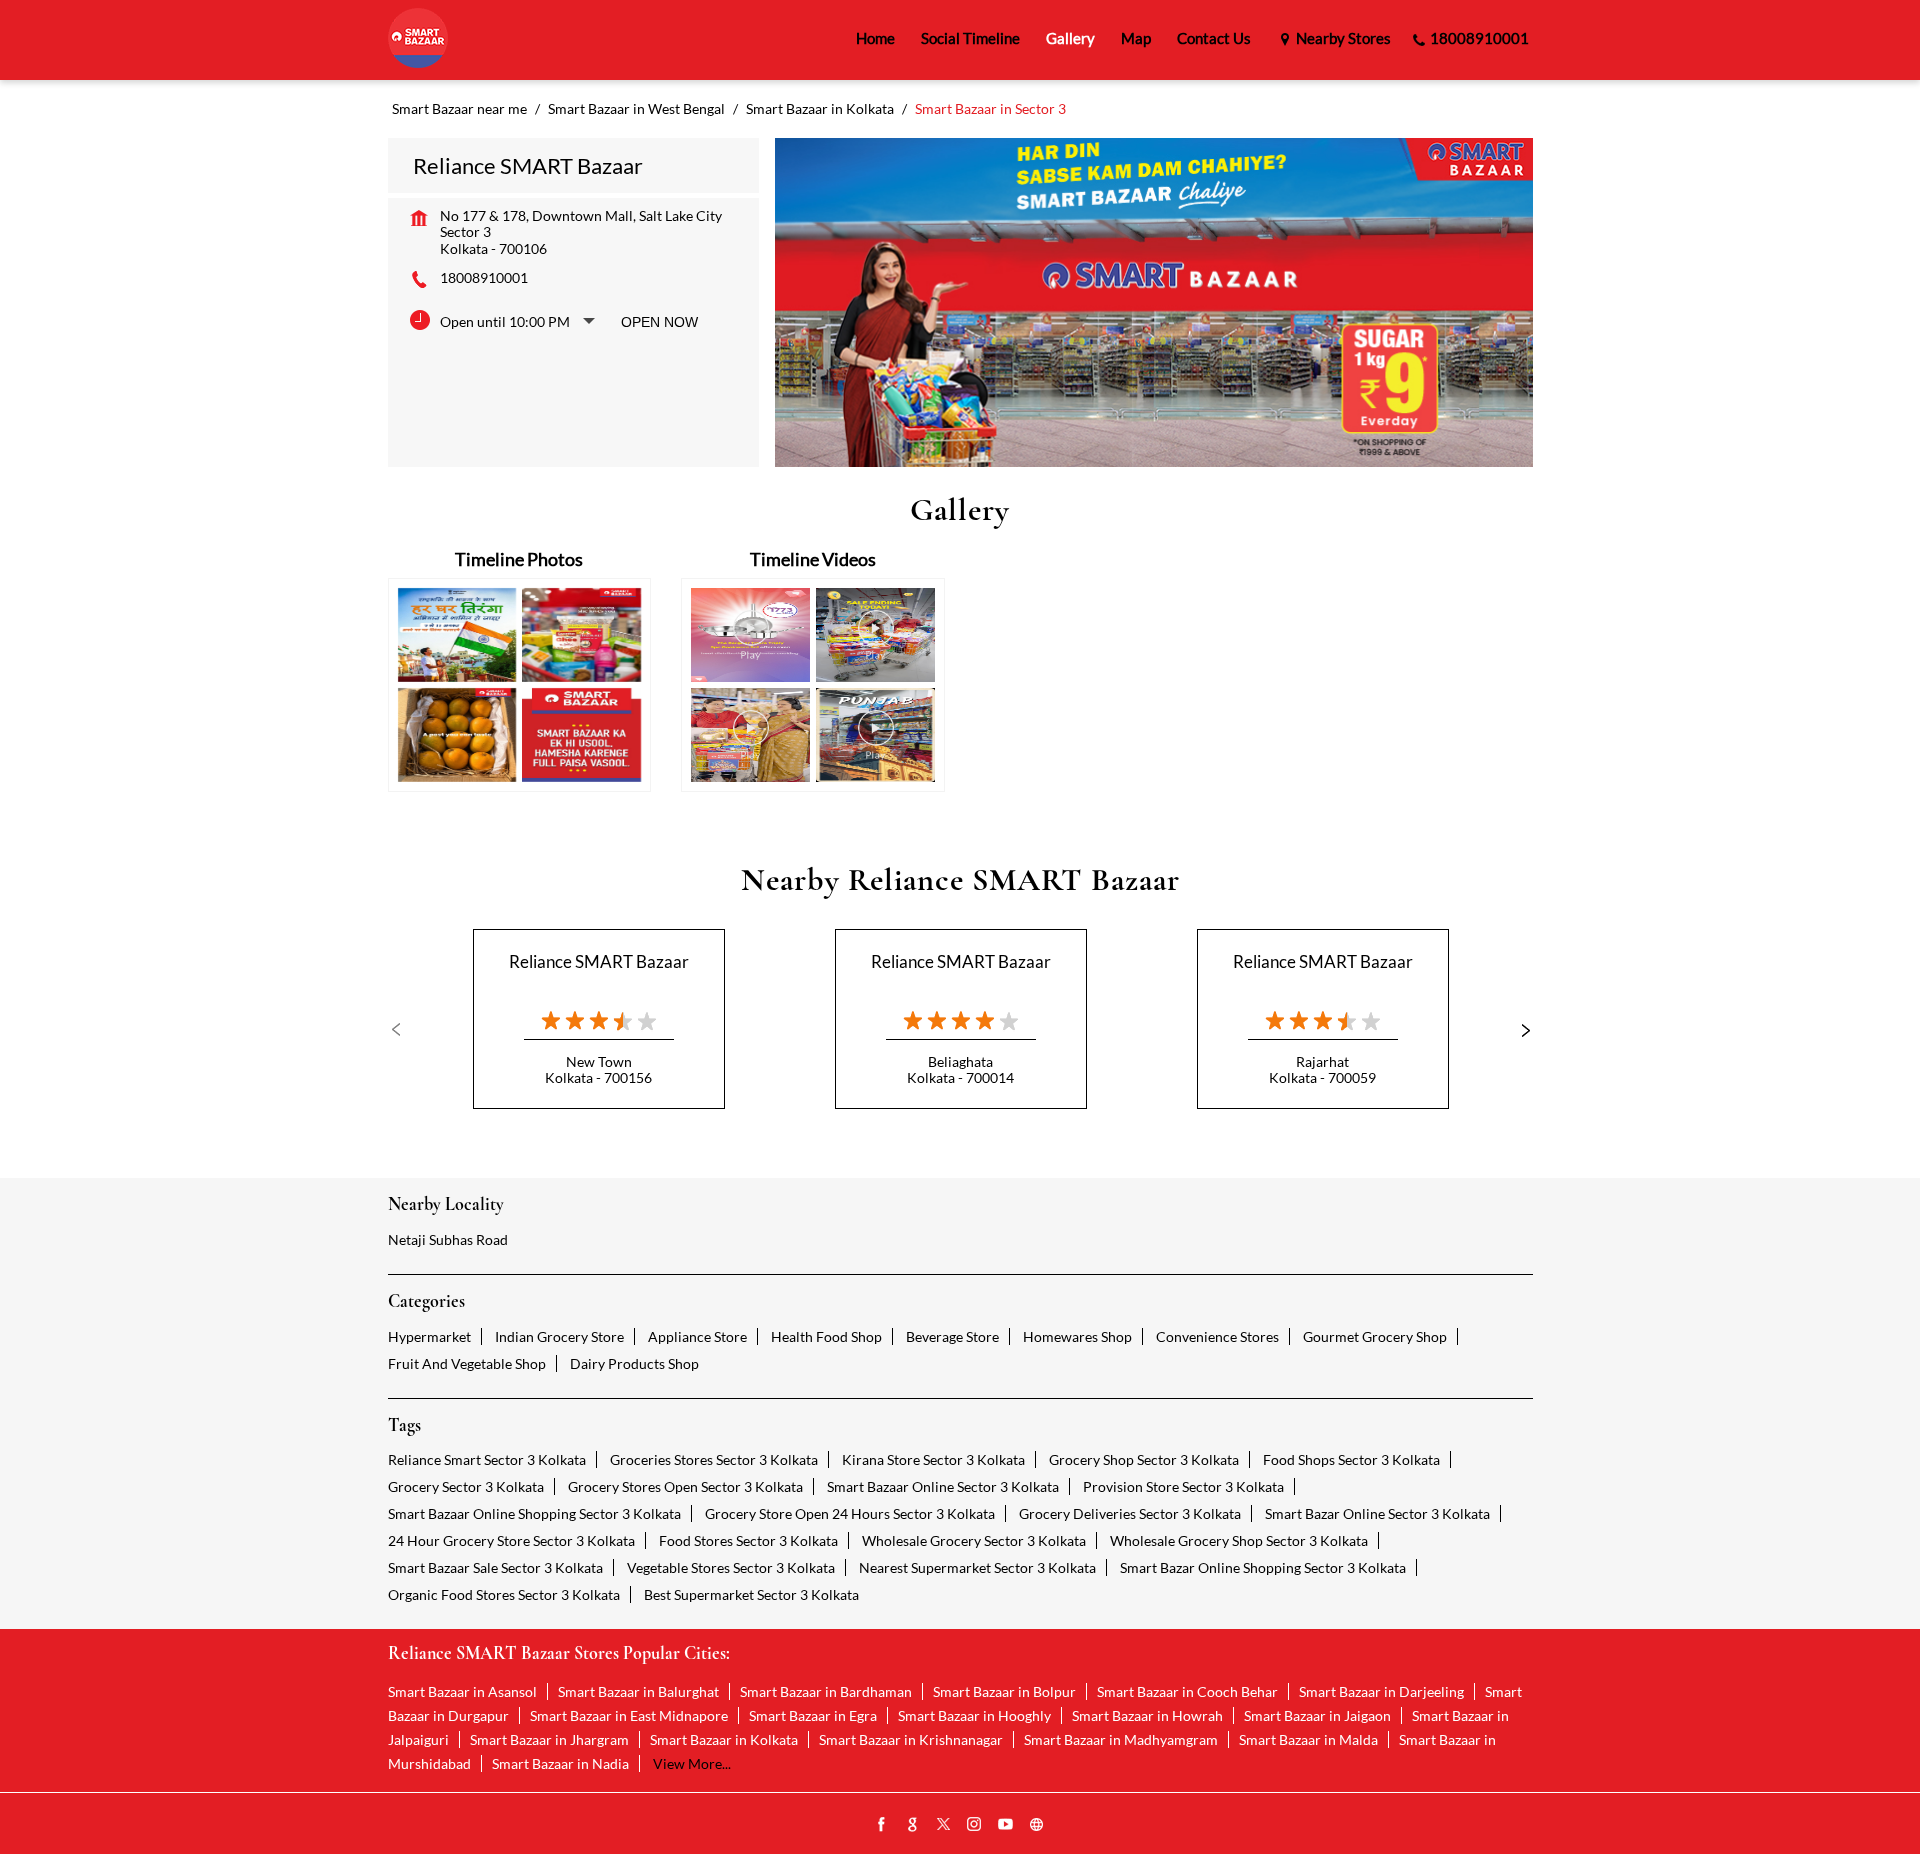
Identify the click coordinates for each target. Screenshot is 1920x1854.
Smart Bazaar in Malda (1308, 1739)
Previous (404, 1030)
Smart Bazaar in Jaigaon (1317, 1715)
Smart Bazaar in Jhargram (549, 1739)
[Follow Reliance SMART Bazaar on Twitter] (944, 1825)
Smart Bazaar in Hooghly (974, 1715)
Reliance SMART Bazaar (599, 961)
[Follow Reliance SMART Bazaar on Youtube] (1006, 1825)
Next (1517, 1030)
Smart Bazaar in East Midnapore (629, 1715)
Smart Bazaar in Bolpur (1004, 1691)
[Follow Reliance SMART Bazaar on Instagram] (975, 1825)
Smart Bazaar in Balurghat (638, 1691)
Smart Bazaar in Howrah (1147, 1715)
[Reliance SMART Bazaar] (418, 39)
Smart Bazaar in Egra (813, 1715)
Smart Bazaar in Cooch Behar (1187, 1691)
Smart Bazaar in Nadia (560, 1763)
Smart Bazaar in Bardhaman (826, 1691)
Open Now (659, 322)
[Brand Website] (1037, 1825)
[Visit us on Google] (913, 1825)
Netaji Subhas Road (448, 1239)
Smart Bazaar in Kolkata (724, 1739)
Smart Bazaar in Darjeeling (1381, 1691)
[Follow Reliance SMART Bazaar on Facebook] (882, 1825)
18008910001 (484, 277)
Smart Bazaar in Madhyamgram (1121, 1739)
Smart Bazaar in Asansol (462, 1691)
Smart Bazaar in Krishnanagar (911, 1739)
